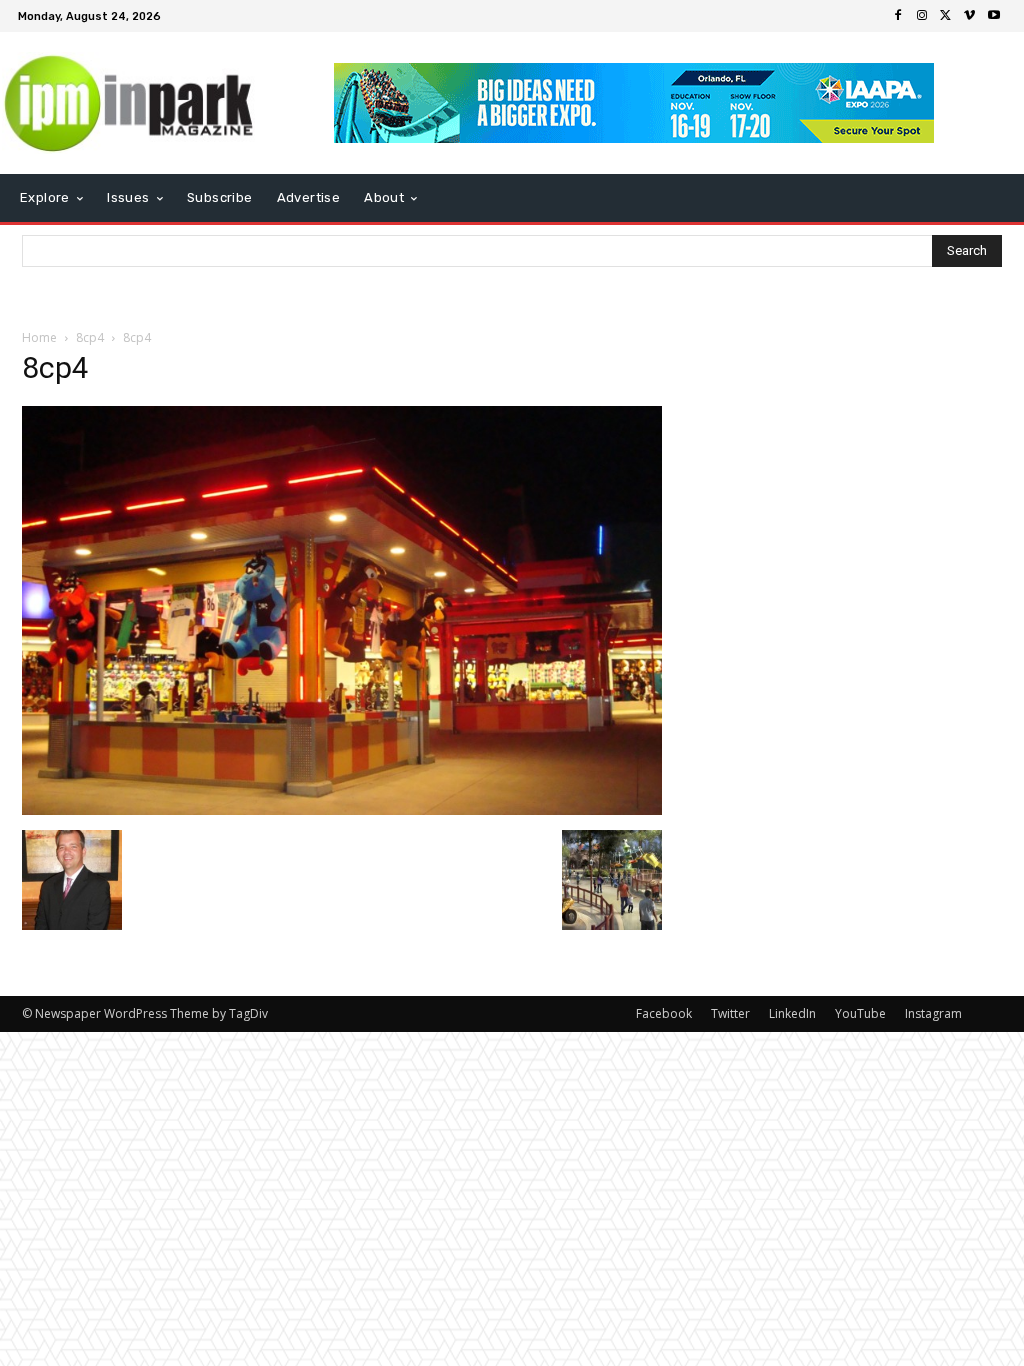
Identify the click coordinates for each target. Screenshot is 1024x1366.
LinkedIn (792, 1013)
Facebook (664, 1013)
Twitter (730, 1013)
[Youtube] (994, 16)
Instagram (933, 1013)
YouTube (860, 1013)
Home (39, 337)
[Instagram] (922, 16)
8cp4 (90, 337)
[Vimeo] (970, 16)
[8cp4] (342, 809)
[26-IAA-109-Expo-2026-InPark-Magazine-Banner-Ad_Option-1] (634, 103)
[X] (946, 16)
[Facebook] (898, 16)
